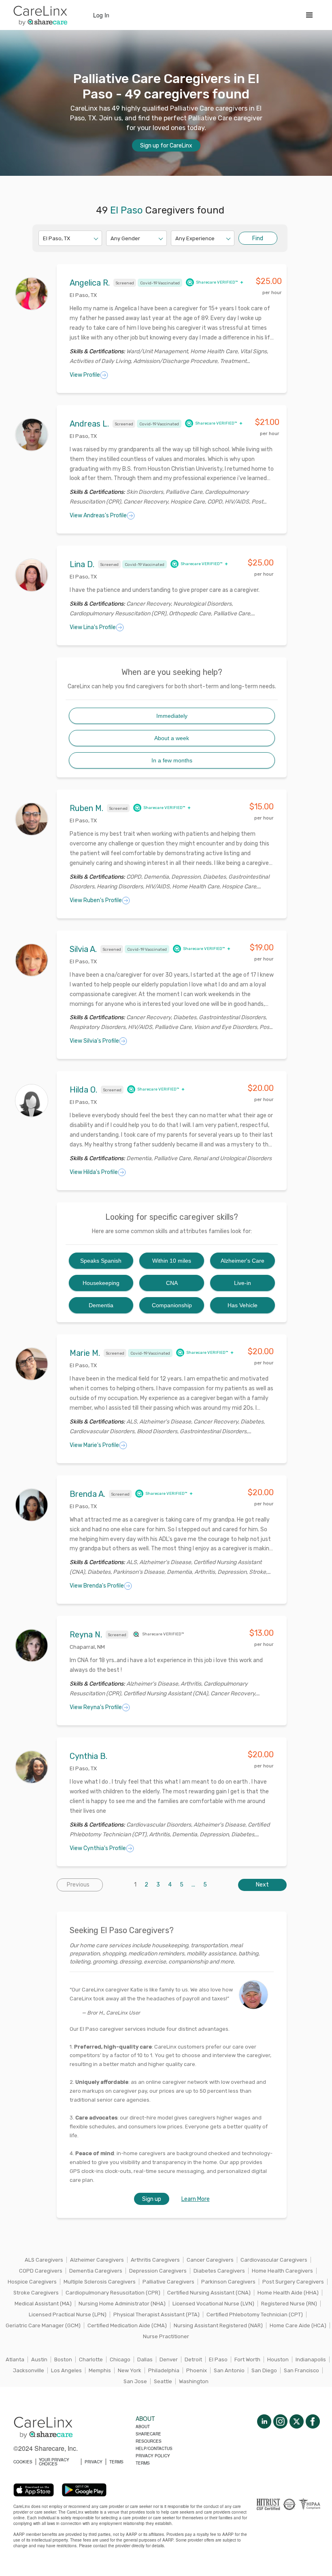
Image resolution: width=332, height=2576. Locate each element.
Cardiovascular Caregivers (274, 2260)
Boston (63, 2359)
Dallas (145, 2359)
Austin (39, 2359)
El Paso (218, 2359)
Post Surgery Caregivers (293, 2282)
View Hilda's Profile (94, 1172)
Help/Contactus (154, 2448)
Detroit (193, 2359)
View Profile (85, 375)
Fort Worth (247, 2359)
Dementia (101, 1305)
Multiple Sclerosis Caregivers (100, 2282)
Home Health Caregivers (282, 2271)
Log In (101, 15)
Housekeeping (101, 1283)
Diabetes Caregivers (219, 2271)
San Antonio (229, 2370)
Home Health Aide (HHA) (288, 2293)
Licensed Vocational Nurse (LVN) (213, 2304)
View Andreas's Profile (98, 515)
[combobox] (44, 238)
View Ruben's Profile (96, 900)
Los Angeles (66, 2370)
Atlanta (15, 2359)
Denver (169, 2359)
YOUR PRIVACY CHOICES (54, 2462)
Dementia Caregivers (96, 2271)
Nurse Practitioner (166, 2336)
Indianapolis (311, 2359)
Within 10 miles (172, 1261)
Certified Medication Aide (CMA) (127, 2325)
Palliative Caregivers (168, 2282)
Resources (149, 2441)
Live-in (243, 1283)
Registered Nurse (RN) (289, 2304)
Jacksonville (29, 2370)
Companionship (172, 1305)
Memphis (100, 2370)
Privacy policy (153, 2456)
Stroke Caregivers (36, 2293)
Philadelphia (164, 2370)
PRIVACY (94, 2462)
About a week (172, 738)
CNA (172, 1283)
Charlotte (91, 2359)
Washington (194, 2381)
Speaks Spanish (101, 1261)
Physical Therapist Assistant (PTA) (156, 2315)
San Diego (264, 2370)
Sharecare (148, 2434)
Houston (278, 2359)
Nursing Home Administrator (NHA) (122, 2304)
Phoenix (197, 2370)
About (143, 2427)
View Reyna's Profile (96, 1707)
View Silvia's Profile (94, 1041)
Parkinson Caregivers (228, 2282)
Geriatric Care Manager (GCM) (43, 2325)
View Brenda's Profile (97, 1586)
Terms (143, 2463)
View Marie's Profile (94, 1445)
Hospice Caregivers (32, 2282)
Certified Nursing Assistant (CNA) (209, 2293)
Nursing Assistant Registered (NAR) (218, 2325)
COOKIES (23, 2462)
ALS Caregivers (44, 2260)
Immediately (172, 716)
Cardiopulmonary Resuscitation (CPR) (113, 2293)
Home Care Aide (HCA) (298, 2325)
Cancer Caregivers (210, 2260)
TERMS (116, 2462)
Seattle (163, 2381)
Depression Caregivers (158, 2271)
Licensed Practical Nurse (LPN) (68, 2315)
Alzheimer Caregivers (97, 2260)
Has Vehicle (243, 1305)
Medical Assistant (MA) (43, 2304)
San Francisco (301, 2370)
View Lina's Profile (93, 627)
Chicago (120, 2359)
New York (130, 2370)
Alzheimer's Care (243, 1261)
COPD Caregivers (41, 2271)
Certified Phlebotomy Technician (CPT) (255, 2315)
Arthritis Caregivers (155, 2260)
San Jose (135, 2381)
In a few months (172, 760)
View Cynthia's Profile (98, 1848)
